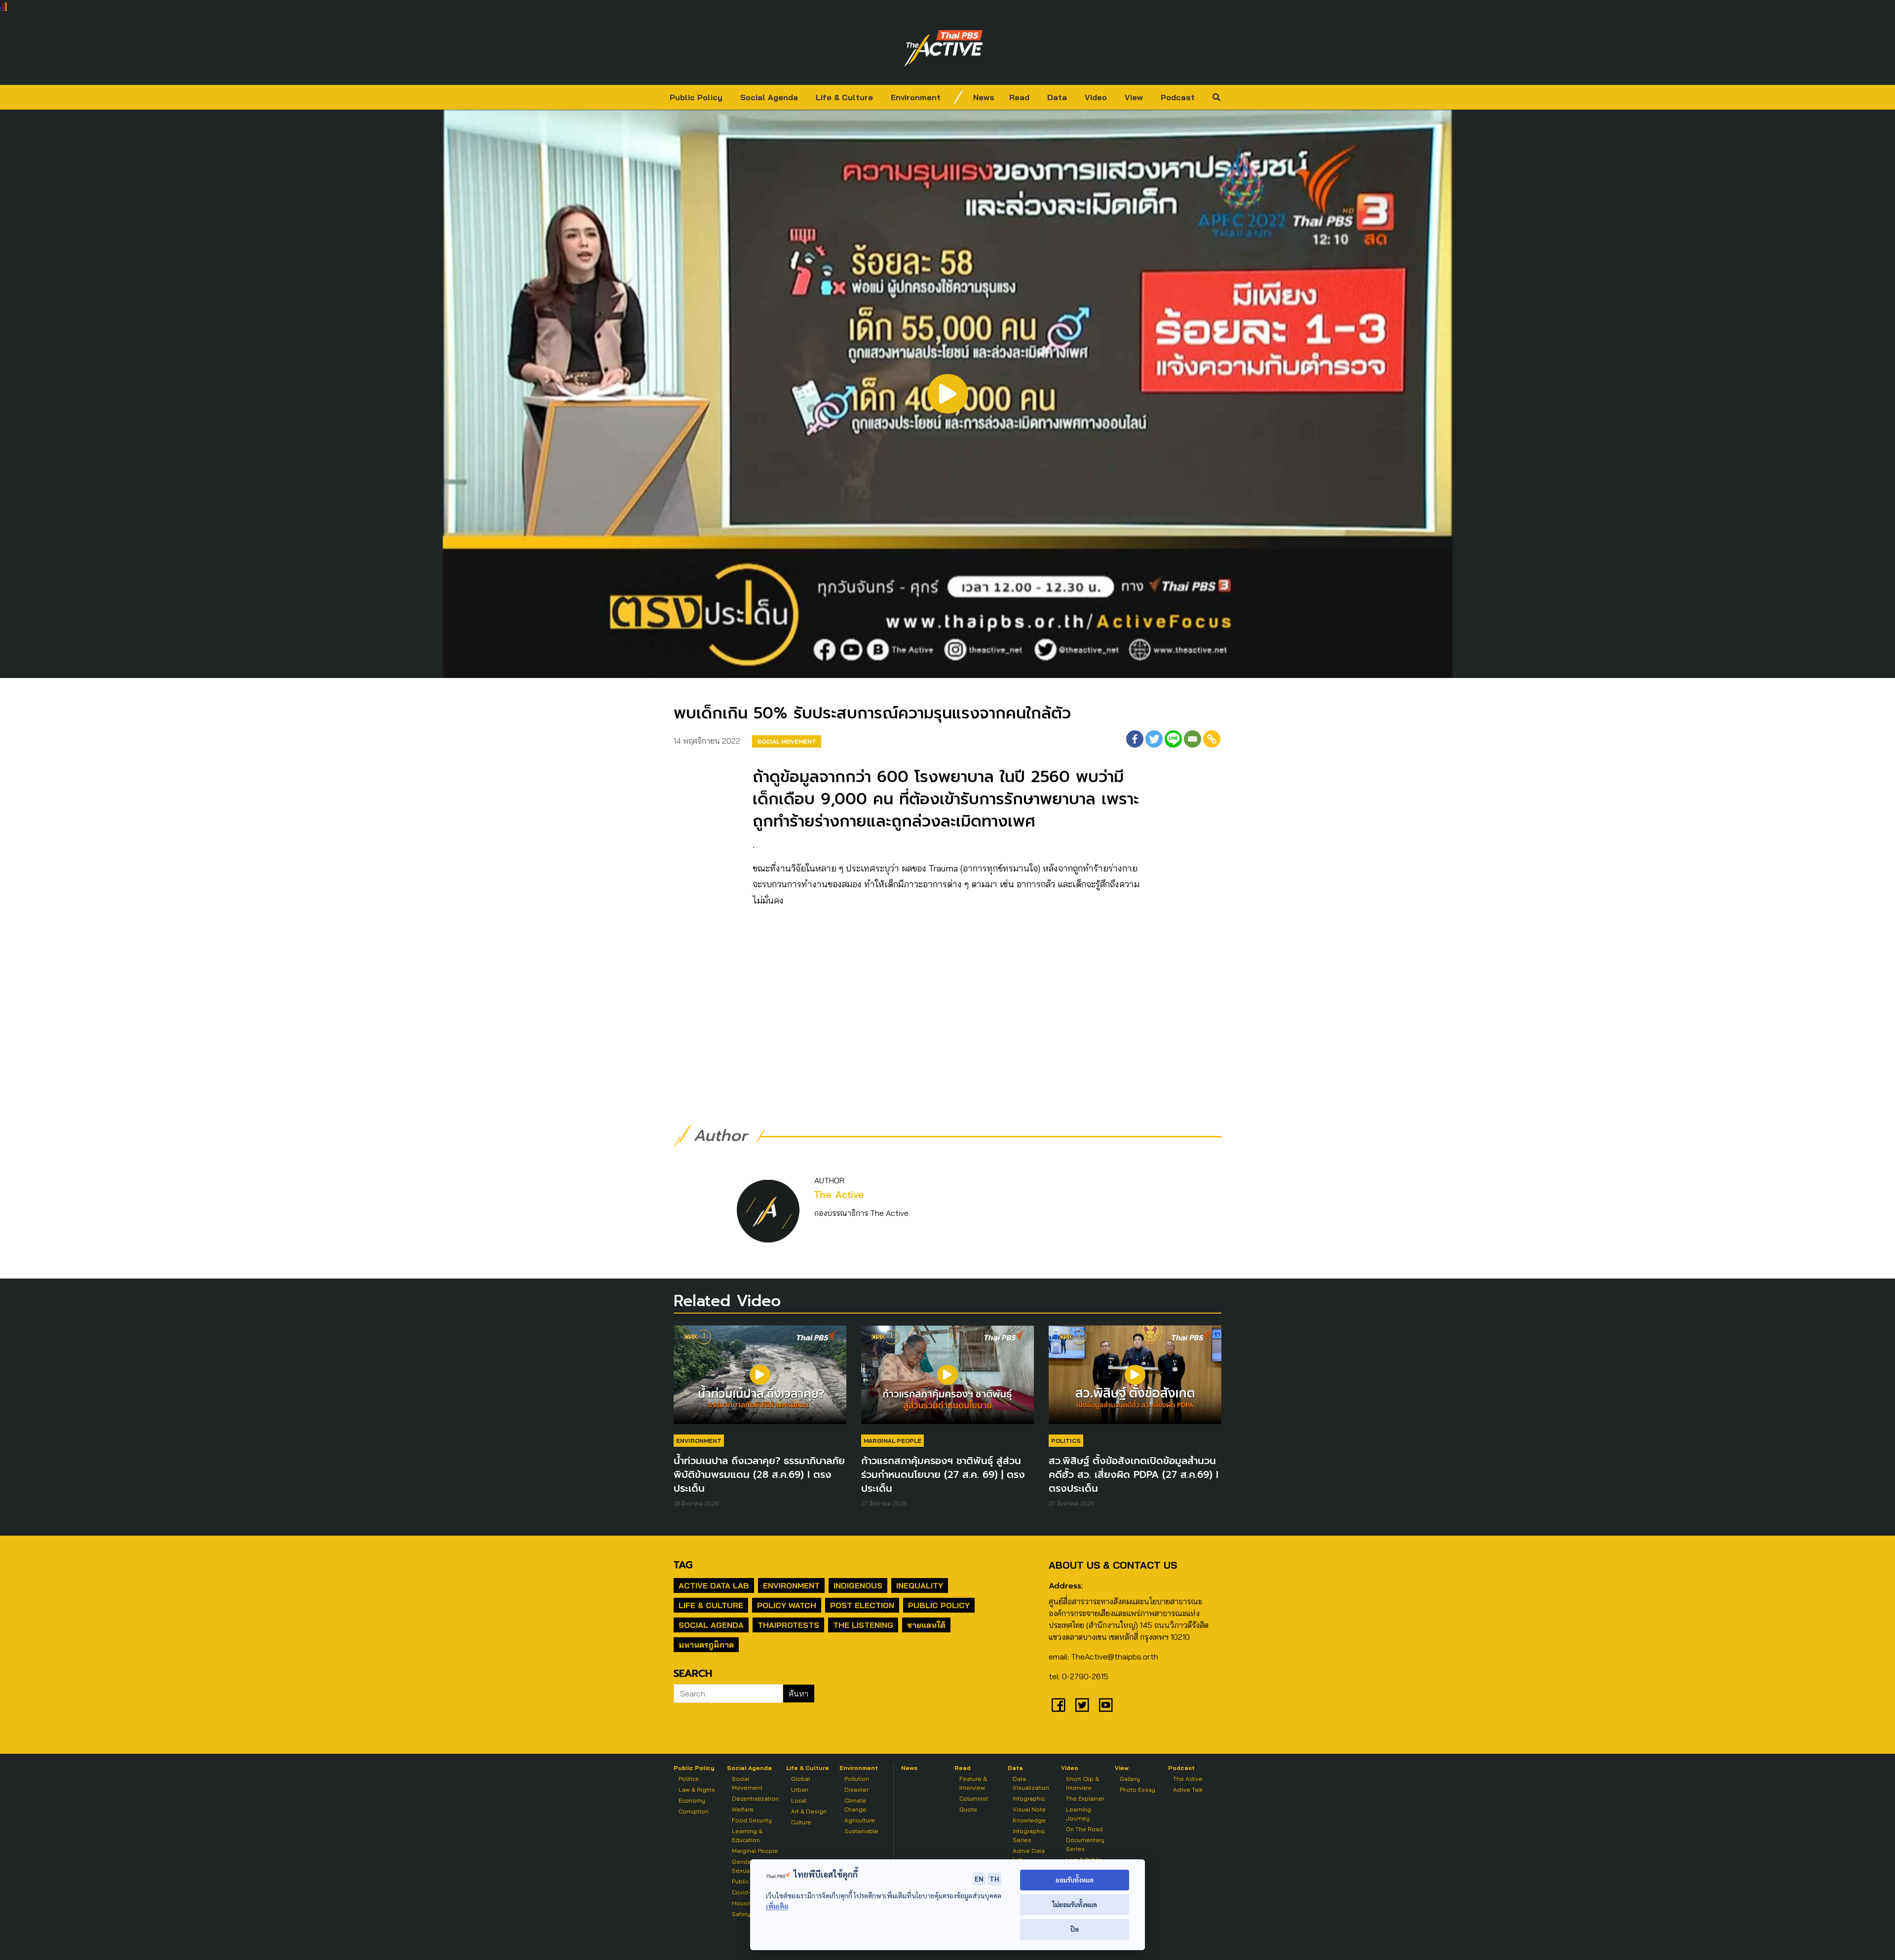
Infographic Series (1029, 1835)
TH (994, 1879)
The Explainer (1085, 1798)
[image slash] (958, 97)
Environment (916, 97)
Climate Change (855, 1805)
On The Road (1084, 1829)
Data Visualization (1031, 1783)
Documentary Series (1085, 1844)
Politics (1066, 1441)
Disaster (856, 1790)
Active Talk (1188, 1790)
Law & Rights (697, 1790)
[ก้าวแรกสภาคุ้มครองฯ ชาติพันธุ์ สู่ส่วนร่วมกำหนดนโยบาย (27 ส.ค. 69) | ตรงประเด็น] (947, 1380)
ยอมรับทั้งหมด (1075, 1880)
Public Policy (696, 97)
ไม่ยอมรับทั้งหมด (1075, 1904)
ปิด (1075, 1929)
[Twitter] (1154, 739)
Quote (968, 1809)
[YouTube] (1106, 1705)
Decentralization (755, 1798)
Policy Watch (787, 1605)
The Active (839, 1195)
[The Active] (944, 48)
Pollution (857, 1779)
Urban (800, 1790)
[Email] (1193, 739)
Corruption (694, 1811)
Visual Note (1029, 1809)
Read (1019, 97)
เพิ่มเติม (777, 1906)
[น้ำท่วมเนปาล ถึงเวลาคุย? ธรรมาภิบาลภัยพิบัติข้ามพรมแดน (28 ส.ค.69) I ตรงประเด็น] (760, 1380)
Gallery (1130, 1779)
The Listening (863, 1625)
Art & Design (809, 1811)
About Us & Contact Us (1113, 1565)
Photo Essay (1137, 1790)
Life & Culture (844, 97)
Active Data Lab (714, 1585)
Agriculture (860, 1820)
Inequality (920, 1585)
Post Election (862, 1605)
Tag (683, 1565)
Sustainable (861, 1831)
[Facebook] (1135, 739)
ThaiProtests (788, 1625)
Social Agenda (769, 97)
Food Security (752, 1820)
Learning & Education (747, 1835)
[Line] (1173, 739)
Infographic (1029, 1798)
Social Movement (787, 741)
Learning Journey (1079, 1814)
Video (1096, 97)
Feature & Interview (973, 1783)
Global (800, 1779)
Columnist (974, 1798)
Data (1057, 97)
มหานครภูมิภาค (706, 1645)
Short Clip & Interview (1082, 1783)
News (984, 97)
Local (799, 1800)
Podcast (1178, 97)
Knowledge (1029, 1820)
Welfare (743, 1809)
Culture (801, 1822)
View (1134, 97)
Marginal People (892, 1441)
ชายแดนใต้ (926, 1625)
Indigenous (858, 1585)
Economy (692, 1800)
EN (979, 1879)
